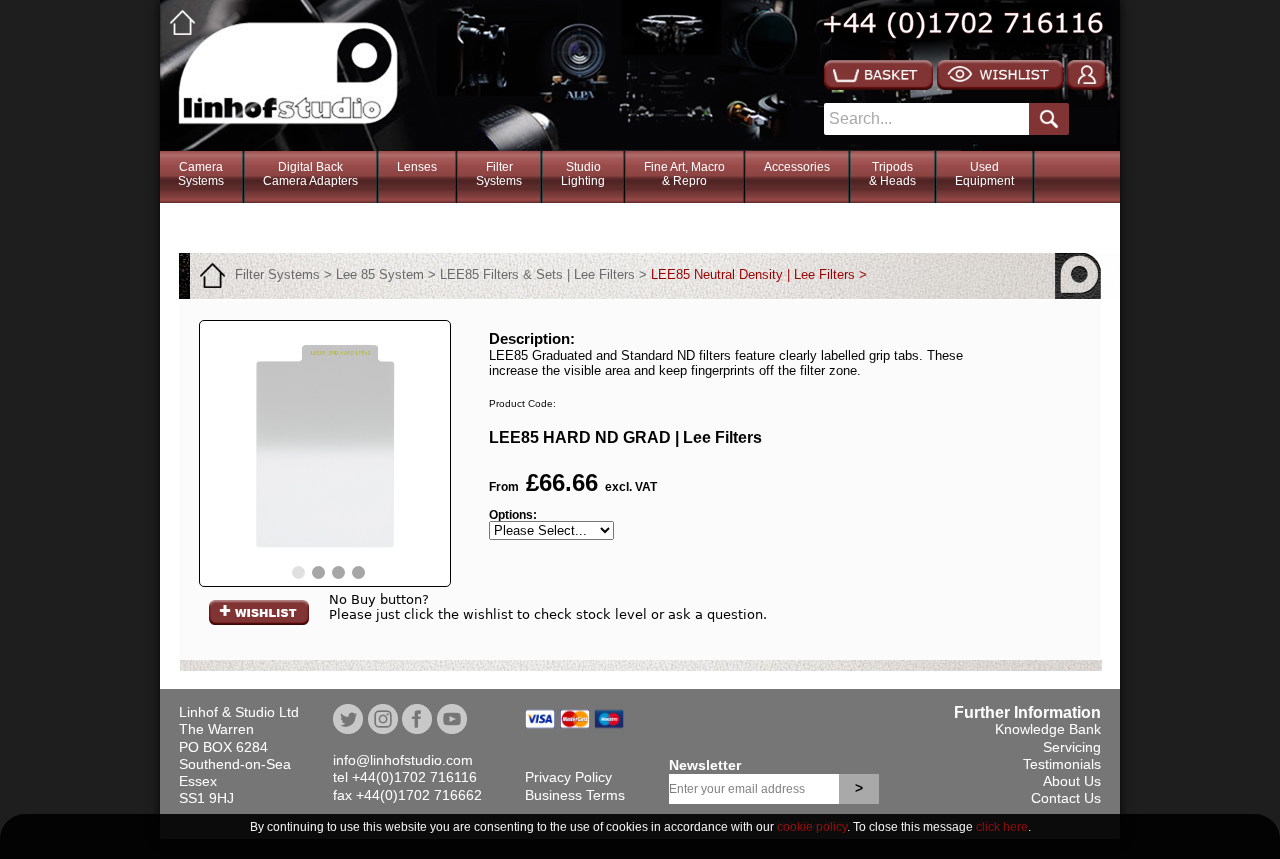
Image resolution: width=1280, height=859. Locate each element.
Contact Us (1066, 798)
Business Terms (575, 795)
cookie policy (812, 827)
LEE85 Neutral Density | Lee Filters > (759, 274)
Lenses (417, 167)
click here (1002, 827)
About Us (1072, 781)
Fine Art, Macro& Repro (684, 174)
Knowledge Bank (1048, 729)
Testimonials (1062, 764)
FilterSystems (499, 174)
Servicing (1072, 747)
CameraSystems (201, 174)
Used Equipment (984, 174)
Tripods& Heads (892, 174)
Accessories (797, 167)
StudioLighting (583, 174)
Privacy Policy (568, 777)
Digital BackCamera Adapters (310, 174)
